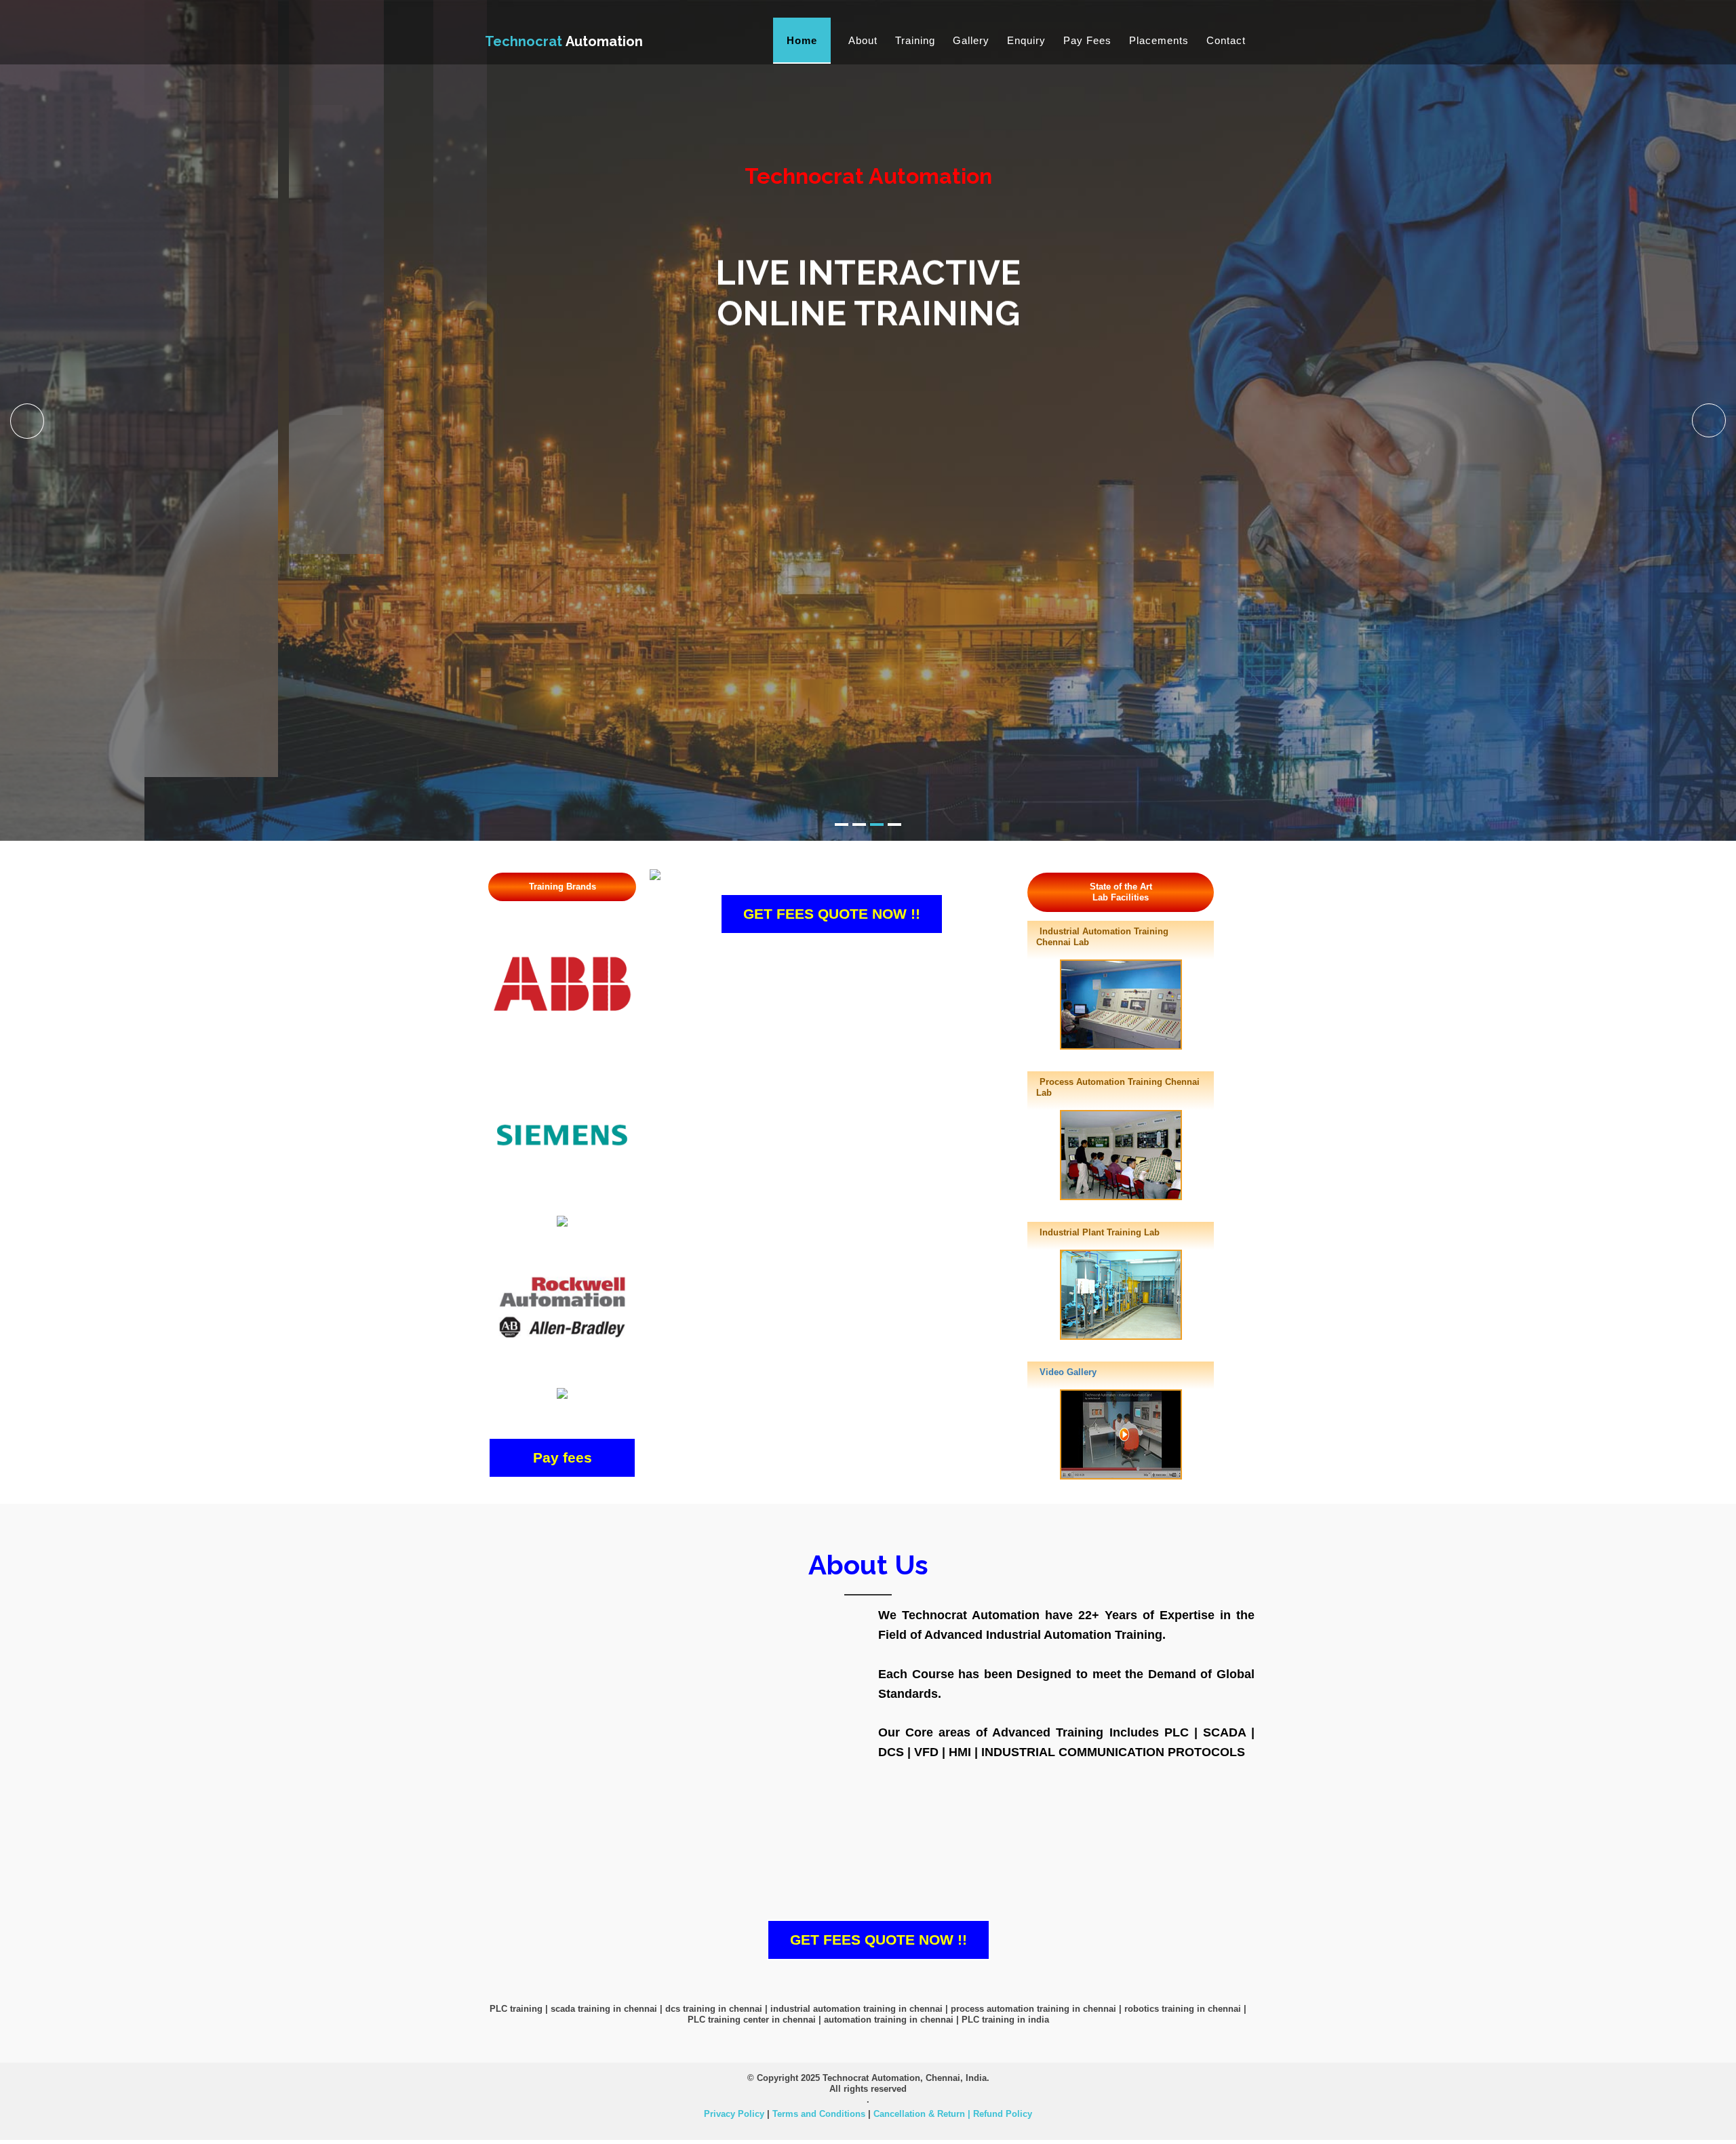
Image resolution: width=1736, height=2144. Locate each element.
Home (802, 40)
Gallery (971, 40)
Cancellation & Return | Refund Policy (953, 2114)
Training (915, 40)
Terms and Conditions (819, 2114)
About (863, 40)
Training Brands (563, 887)
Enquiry (1026, 40)
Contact (1226, 40)
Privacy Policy (734, 2114)
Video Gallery (1068, 1372)
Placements (1159, 40)
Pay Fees (1087, 40)
